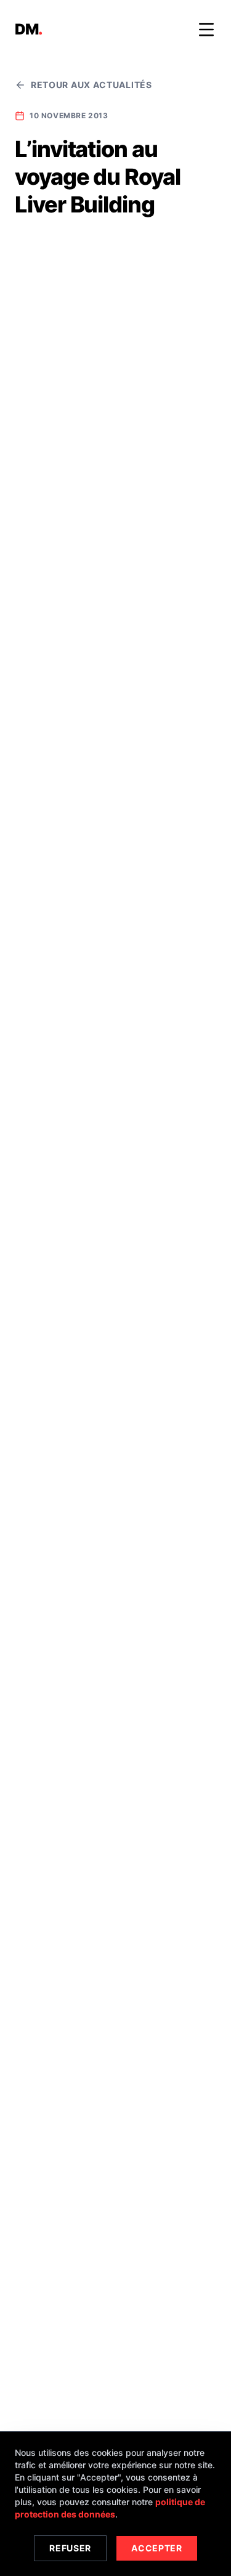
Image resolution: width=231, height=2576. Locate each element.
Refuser (70, 2548)
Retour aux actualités (91, 85)
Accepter (157, 2548)
